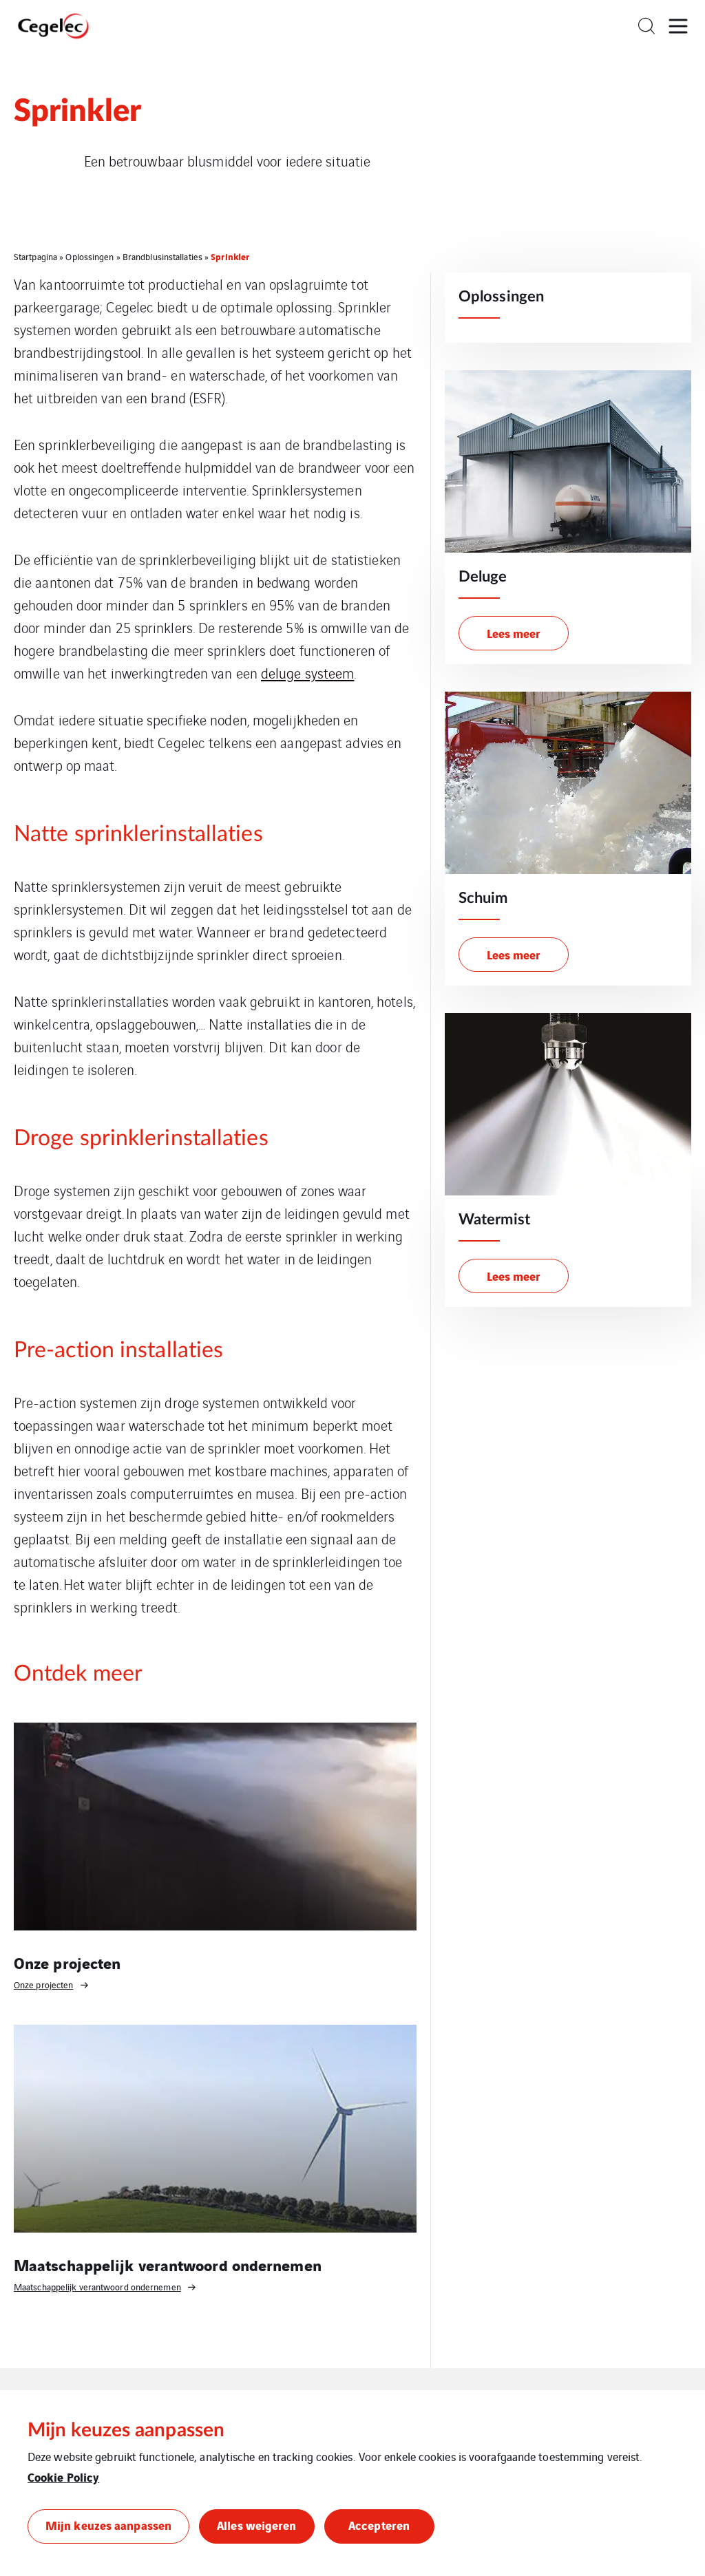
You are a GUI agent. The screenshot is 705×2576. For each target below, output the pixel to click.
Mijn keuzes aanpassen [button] (108, 2525)
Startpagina (35, 256)
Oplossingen (90, 256)
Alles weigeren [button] (256, 2525)
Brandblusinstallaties (162, 256)
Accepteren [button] (379, 2525)
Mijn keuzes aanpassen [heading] (126, 2430)
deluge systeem (307, 673)
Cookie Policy (63, 2477)
